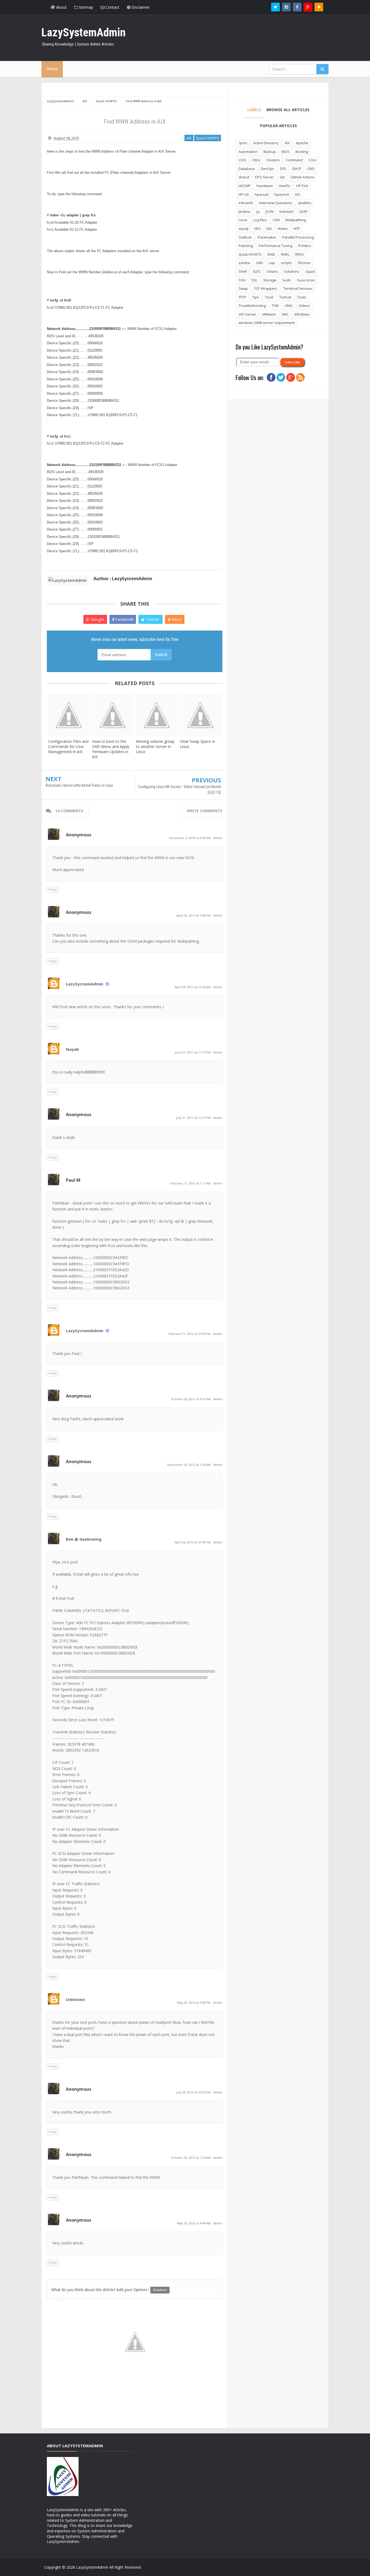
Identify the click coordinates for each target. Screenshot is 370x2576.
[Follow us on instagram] (286, 7)
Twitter (152, 619)
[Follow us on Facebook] (297, 7)
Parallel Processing (298, 237)
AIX (189, 138)
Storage (270, 280)
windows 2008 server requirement (267, 323)
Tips (256, 297)
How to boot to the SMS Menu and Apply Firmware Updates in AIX (111, 749)
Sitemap (85, 7)
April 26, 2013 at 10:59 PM (193, 1542)
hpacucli (262, 194)
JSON (270, 211)
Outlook (245, 237)
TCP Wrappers (266, 288)
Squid (310, 271)
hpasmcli (282, 194)
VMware (269, 314)
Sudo (287, 280)
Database (247, 169)
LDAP (304, 211)
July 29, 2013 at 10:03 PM (194, 2092)
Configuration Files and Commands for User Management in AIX (68, 746)
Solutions (292, 271)
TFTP (242, 297)
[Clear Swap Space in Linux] (200, 715)
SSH (242, 280)
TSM (275, 306)
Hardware (265, 186)
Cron (312, 160)
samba (244, 263)
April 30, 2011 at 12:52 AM (193, 987)
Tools (302, 297)
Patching (246, 246)
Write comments (205, 811)
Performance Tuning (275, 246)
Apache (302, 143)
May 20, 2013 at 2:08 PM (194, 2002)
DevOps (267, 169)
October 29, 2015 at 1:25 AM (191, 2158)
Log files (260, 220)
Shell (243, 271)
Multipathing (296, 220)
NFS (257, 229)
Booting (302, 152)
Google (97, 619)
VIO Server (247, 314)
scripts (286, 263)
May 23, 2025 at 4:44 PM (194, 2223)
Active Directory (266, 143)
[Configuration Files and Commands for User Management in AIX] (69, 715)
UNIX (289, 306)
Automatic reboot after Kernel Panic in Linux (79, 785)
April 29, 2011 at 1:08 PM (194, 915)
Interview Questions (276, 203)
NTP (297, 229)
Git (282, 177)
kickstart (286, 211)
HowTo (285, 186)
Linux (243, 220)
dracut (244, 177)
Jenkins (245, 211)
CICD (242, 160)
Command (294, 160)
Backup (270, 152)
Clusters (273, 160)
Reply (53, 889)
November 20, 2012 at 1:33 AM (189, 1465)
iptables (305, 203)
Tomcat (285, 297)
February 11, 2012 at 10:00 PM (190, 1334)
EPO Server (264, 177)
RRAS (300, 254)
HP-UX (244, 194)
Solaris (272, 271)
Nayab (72, 1049)
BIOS (286, 152)
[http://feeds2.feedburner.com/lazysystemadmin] (300, 377)
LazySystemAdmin (85, 984)
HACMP (245, 186)
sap (272, 263)
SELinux (304, 263)
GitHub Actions (302, 177)
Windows (302, 314)
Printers (305, 246)
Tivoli (269, 297)
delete (218, 838)
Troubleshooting (252, 306)
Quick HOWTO (208, 138)
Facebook (124, 619)
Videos (304, 306)
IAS (298, 194)
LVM (276, 220)
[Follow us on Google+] (308, 7)
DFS (283, 169)
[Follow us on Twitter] (275, 7)
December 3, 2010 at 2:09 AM (190, 838)
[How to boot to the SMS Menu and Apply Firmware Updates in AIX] (113, 715)
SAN (259, 263)
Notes (283, 229)
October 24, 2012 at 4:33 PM (191, 1399)
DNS (311, 169)
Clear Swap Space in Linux (197, 744)
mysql (244, 229)
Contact (112, 7)
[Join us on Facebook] (271, 377)
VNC (285, 314)
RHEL (285, 254)
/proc (243, 143)
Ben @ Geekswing (84, 1539)
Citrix (256, 160)
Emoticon (160, 2290)
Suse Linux (306, 280)
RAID (271, 254)
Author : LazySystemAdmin (123, 579)
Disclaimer (140, 7)
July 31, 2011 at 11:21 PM (194, 1118)
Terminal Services (298, 288)
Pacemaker (267, 237)
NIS (269, 229)
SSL (254, 280)
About (61, 7)
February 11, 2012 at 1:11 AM (191, 1183)
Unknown (75, 1999)
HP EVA (302, 186)
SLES (257, 271)
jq (258, 211)
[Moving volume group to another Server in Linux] (157, 715)
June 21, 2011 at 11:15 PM (193, 1052)
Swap (243, 288)
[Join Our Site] (319, 7)
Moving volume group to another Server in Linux (155, 746)
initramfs (246, 203)
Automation (248, 152)
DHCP (297, 169)
